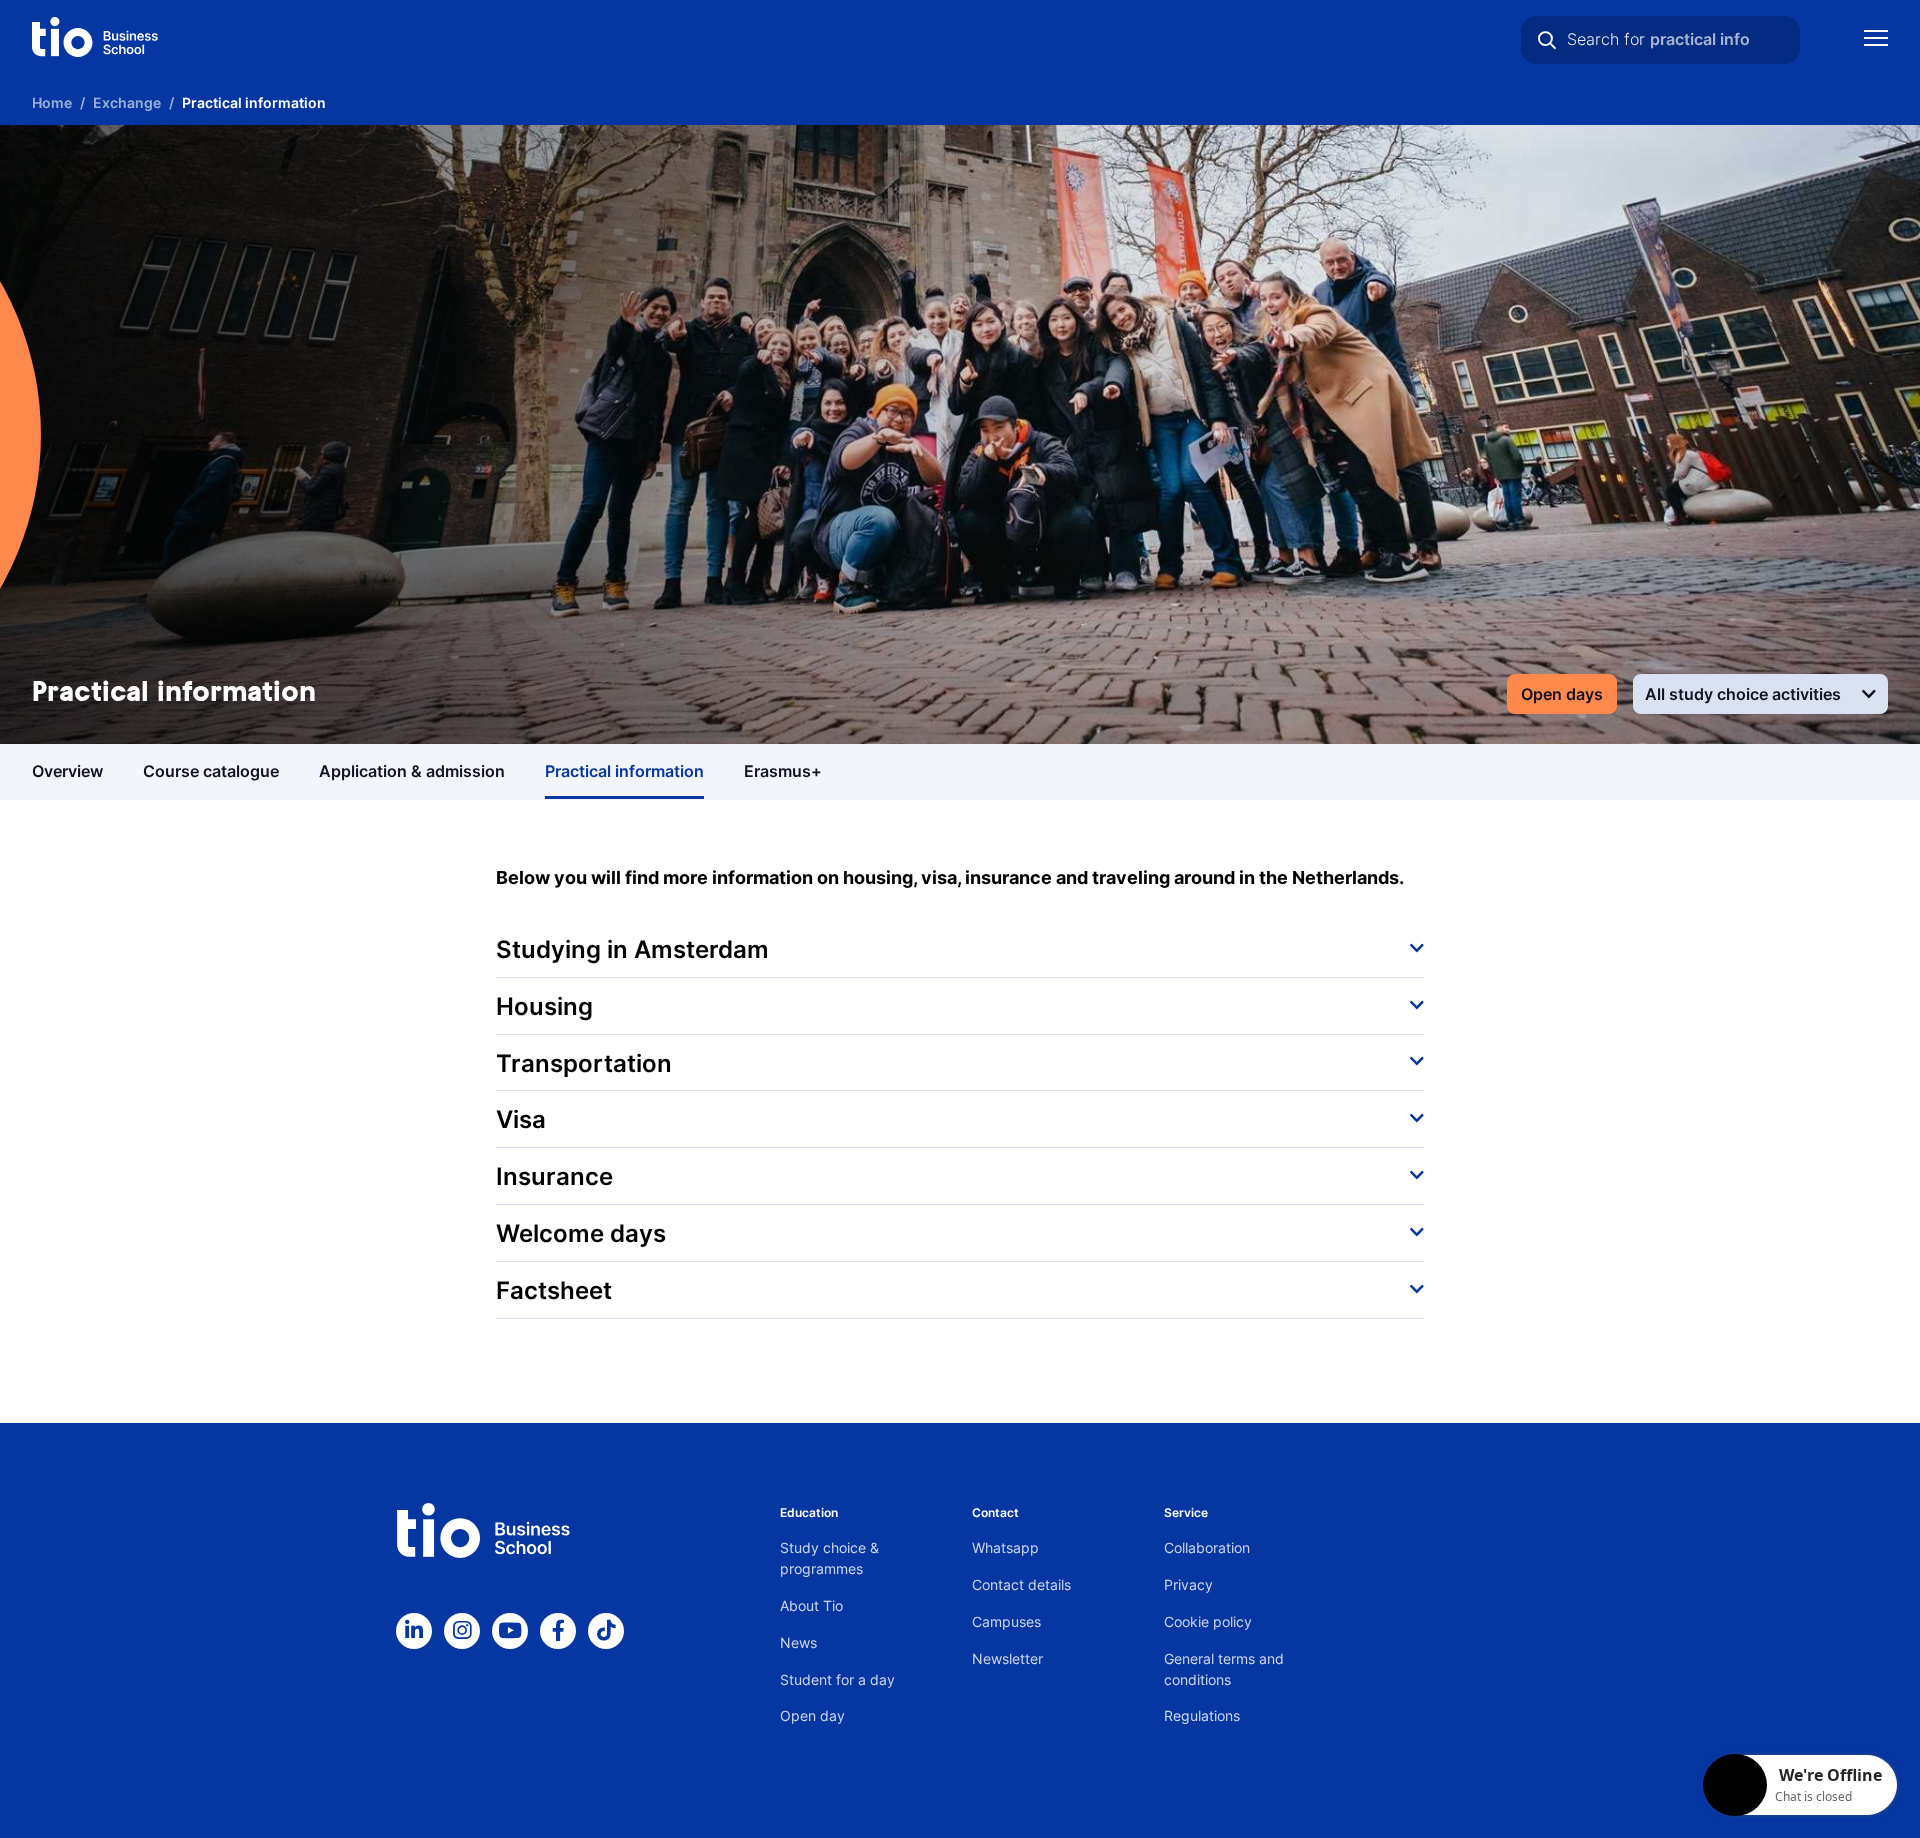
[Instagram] (462, 1631)
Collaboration (1207, 1547)
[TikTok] (606, 1631)
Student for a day (837, 1679)
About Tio (811, 1605)
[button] (960, 949)
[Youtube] (510, 1631)
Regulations (1202, 1715)
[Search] (1547, 40)
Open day (812, 1715)
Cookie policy (1208, 1621)
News (798, 1642)
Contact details (1021, 1584)
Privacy (1188, 1584)
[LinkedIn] (414, 1631)
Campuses (1006, 1621)
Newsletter (1007, 1658)
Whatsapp (1005, 1547)
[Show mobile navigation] (1876, 40)
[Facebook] (558, 1631)
